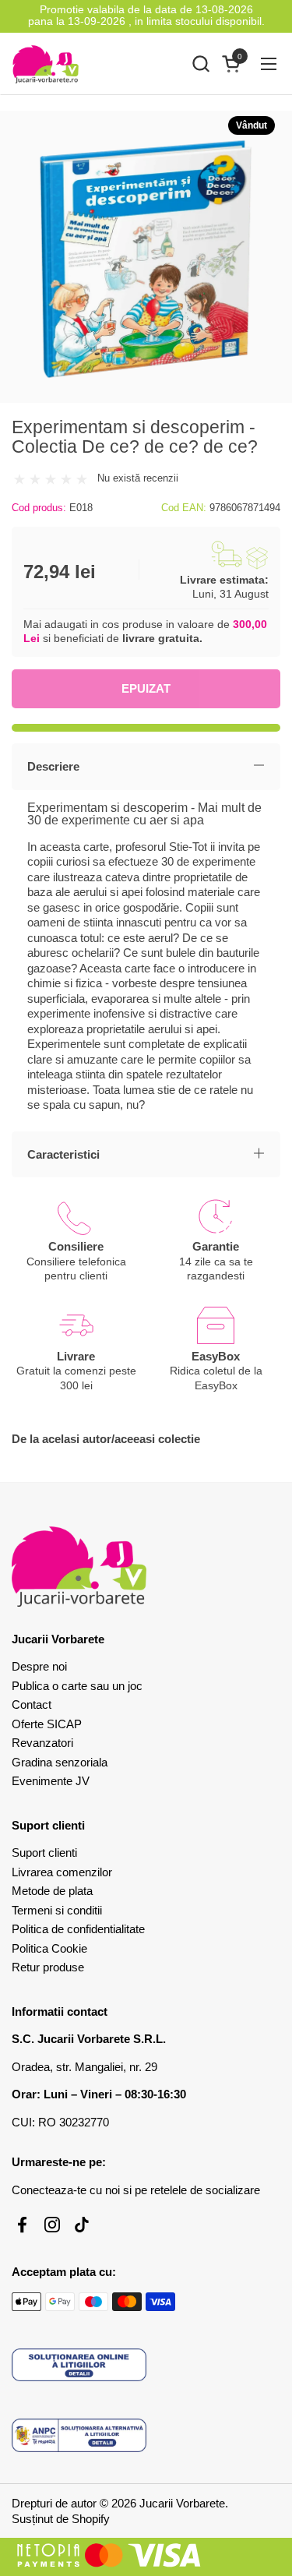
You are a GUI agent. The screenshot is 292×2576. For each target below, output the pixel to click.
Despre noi (39, 1666)
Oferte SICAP (47, 1724)
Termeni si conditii (57, 1910)
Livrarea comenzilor (62, 1872)
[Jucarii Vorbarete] (46, 64)
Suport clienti (44, 1853)
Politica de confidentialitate (78, 1929)
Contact (32, 1704)
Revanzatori (42, 1743)
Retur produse (48, 1967)
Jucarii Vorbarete (182, 2503)
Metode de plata (52, 1891)
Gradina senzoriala (60, 1762)
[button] (201, 64)
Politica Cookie (49, 1948)
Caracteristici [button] (63, 1154)
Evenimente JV (51, 1781)
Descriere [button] (53, 766)
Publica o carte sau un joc (77, 1686)
